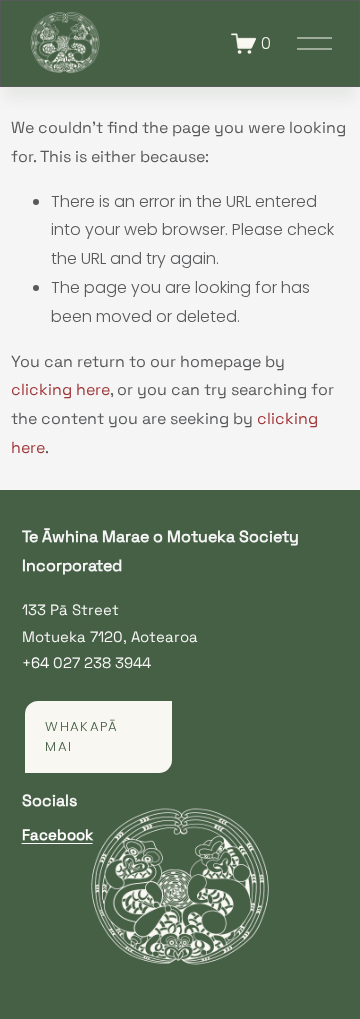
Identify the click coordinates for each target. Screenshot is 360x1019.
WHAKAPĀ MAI (81, 736)
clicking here (60, 389)
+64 (35, 662)
